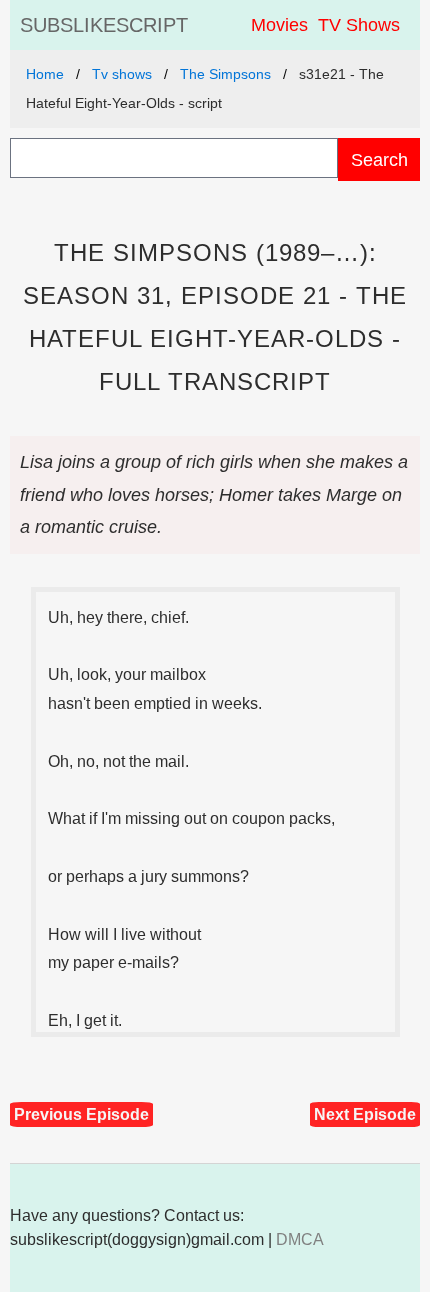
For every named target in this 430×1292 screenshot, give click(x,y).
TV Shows (359, 25)
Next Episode (365, 1114)
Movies (279, 25)
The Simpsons (225, 74)
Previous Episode (81, 1114)
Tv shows (122, 74)
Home (45, 74)
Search (379, 159)
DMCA (300, 1239)
